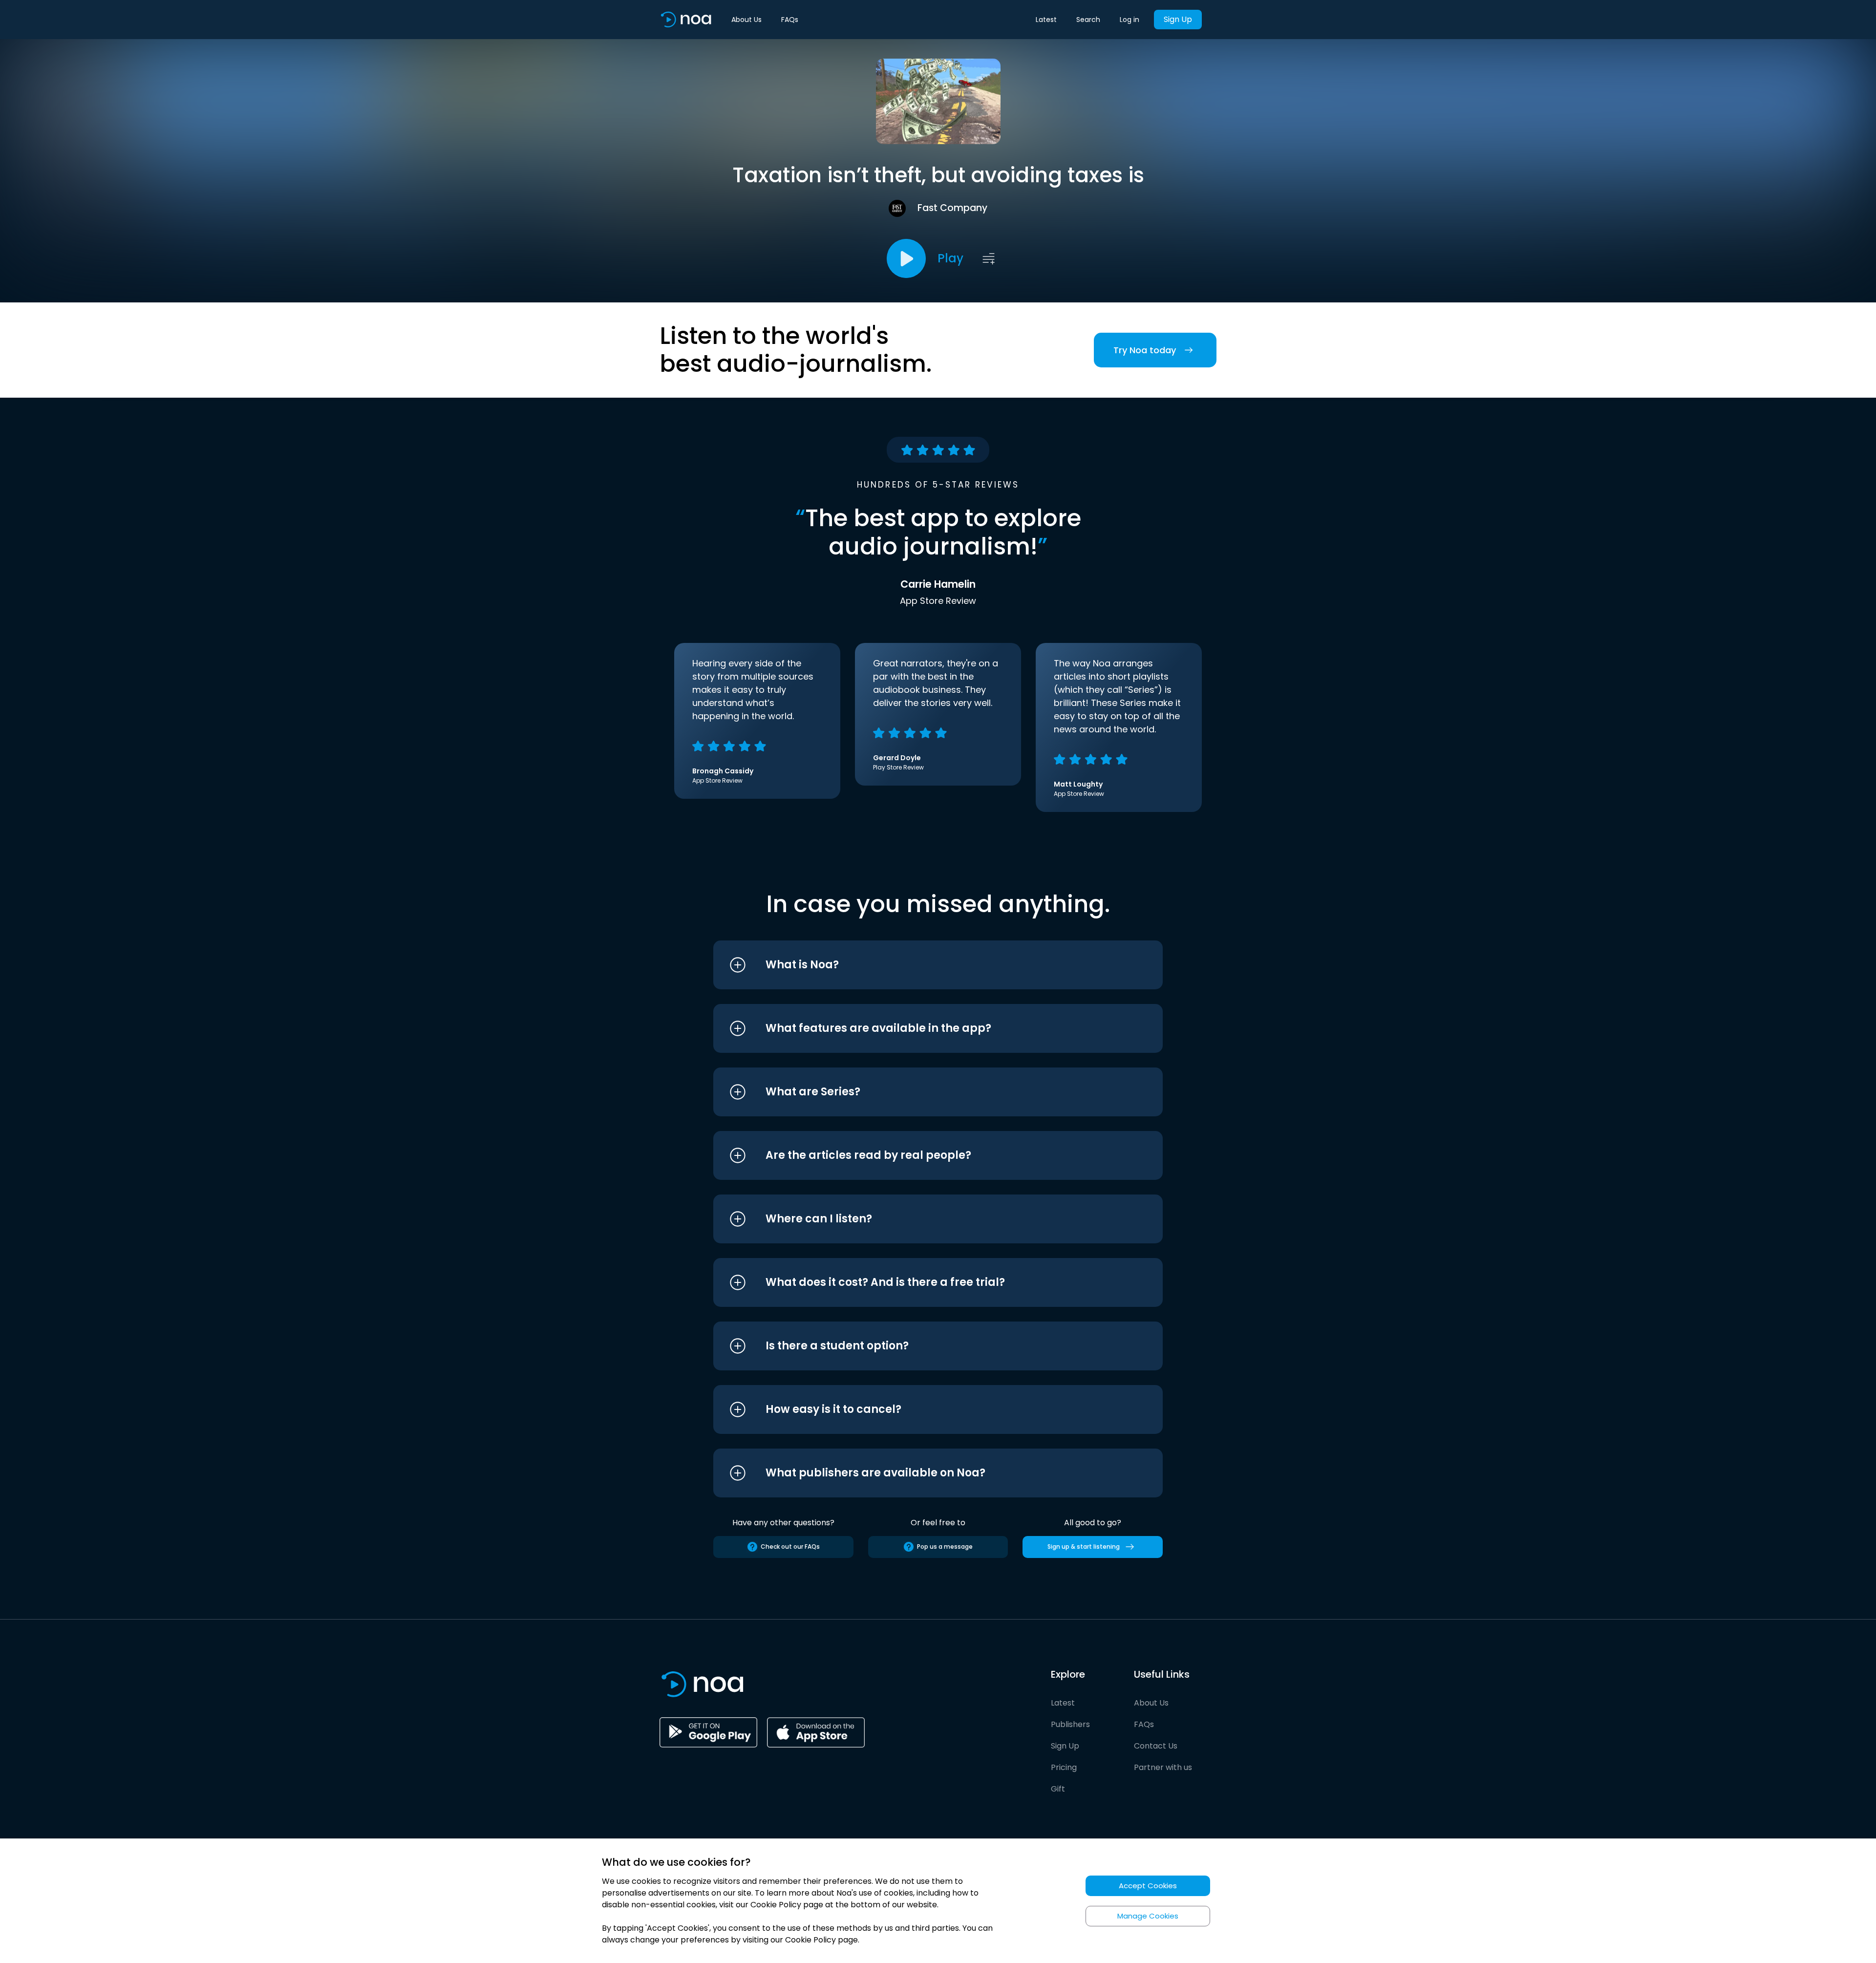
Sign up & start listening (1084, 1547)
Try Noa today (1145, 350)
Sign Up (1178, 19)
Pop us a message (945, 1547)
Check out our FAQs (790, 1547)
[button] (920, 965)
